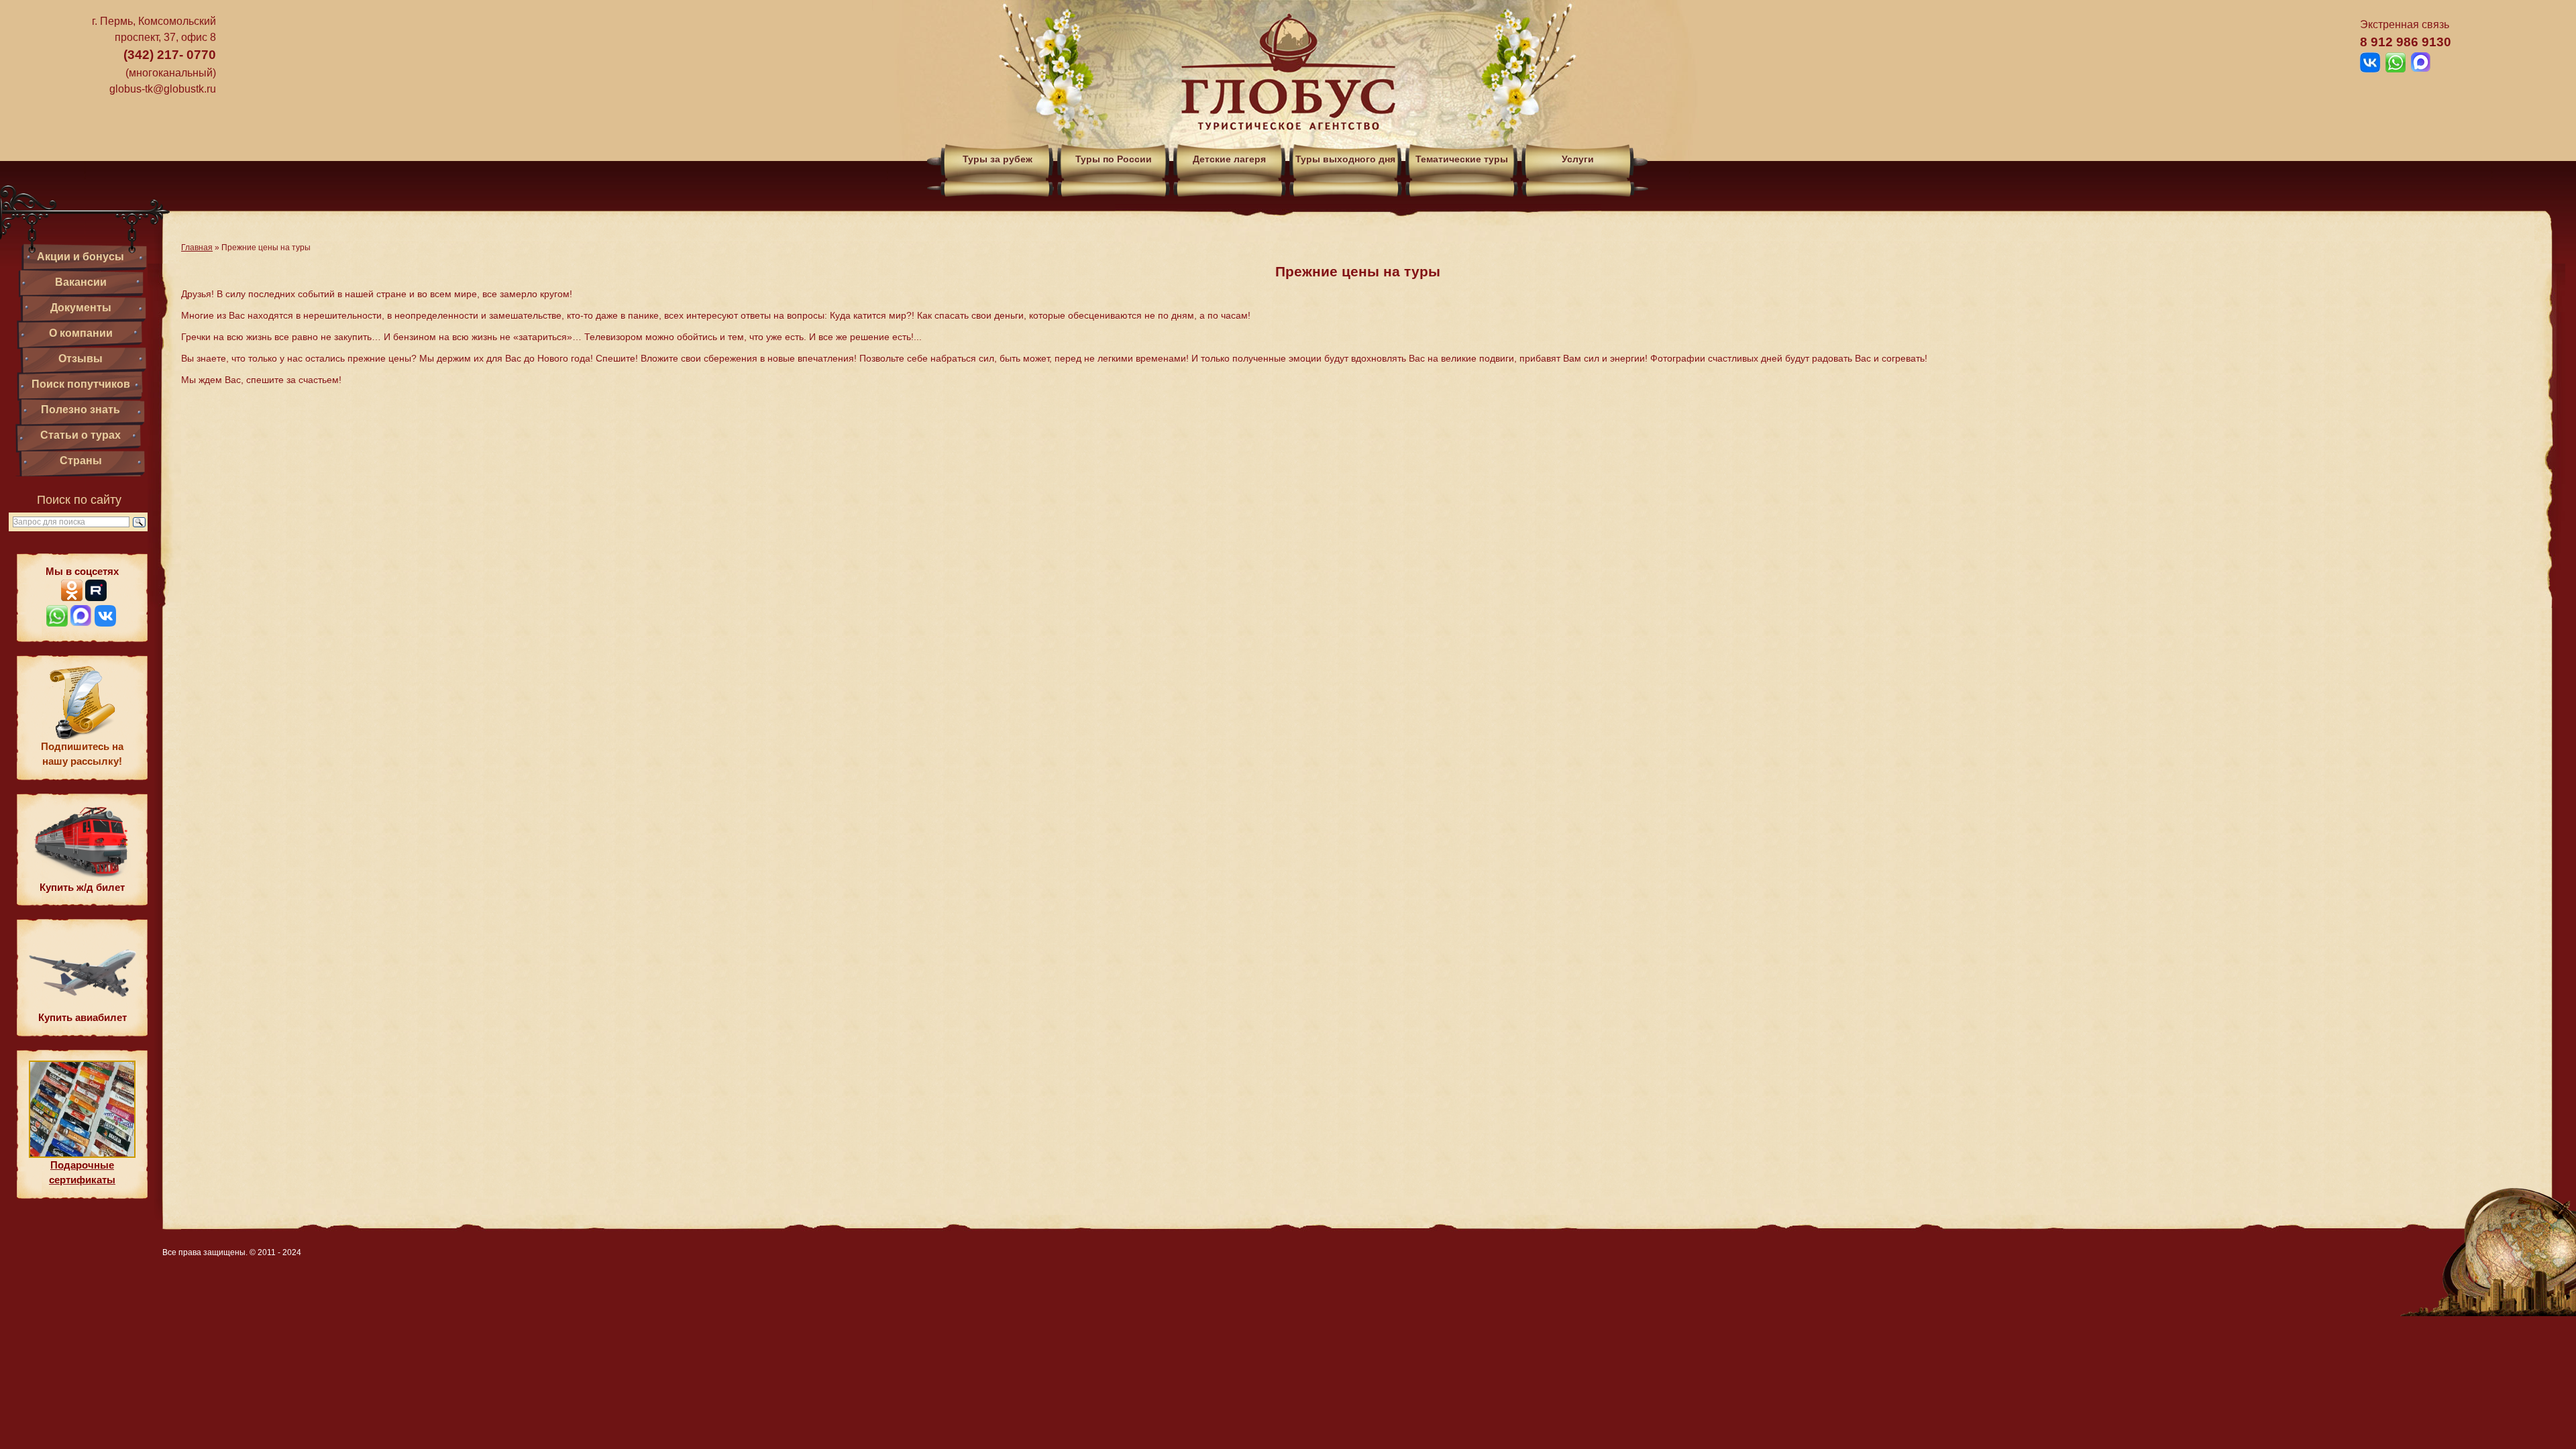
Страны (81, 461)
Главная (197, 248)
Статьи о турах (80, 435)
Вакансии (81, 282)
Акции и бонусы (80, 257)
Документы (81, 308)
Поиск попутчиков (81, 384)
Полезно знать (80, 410)
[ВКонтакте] (105, 623)
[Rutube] (96, 597)
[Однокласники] (72, 597)
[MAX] (81, 623)
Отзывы (80, 359)
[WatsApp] (57, 623)
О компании (81, 333)
